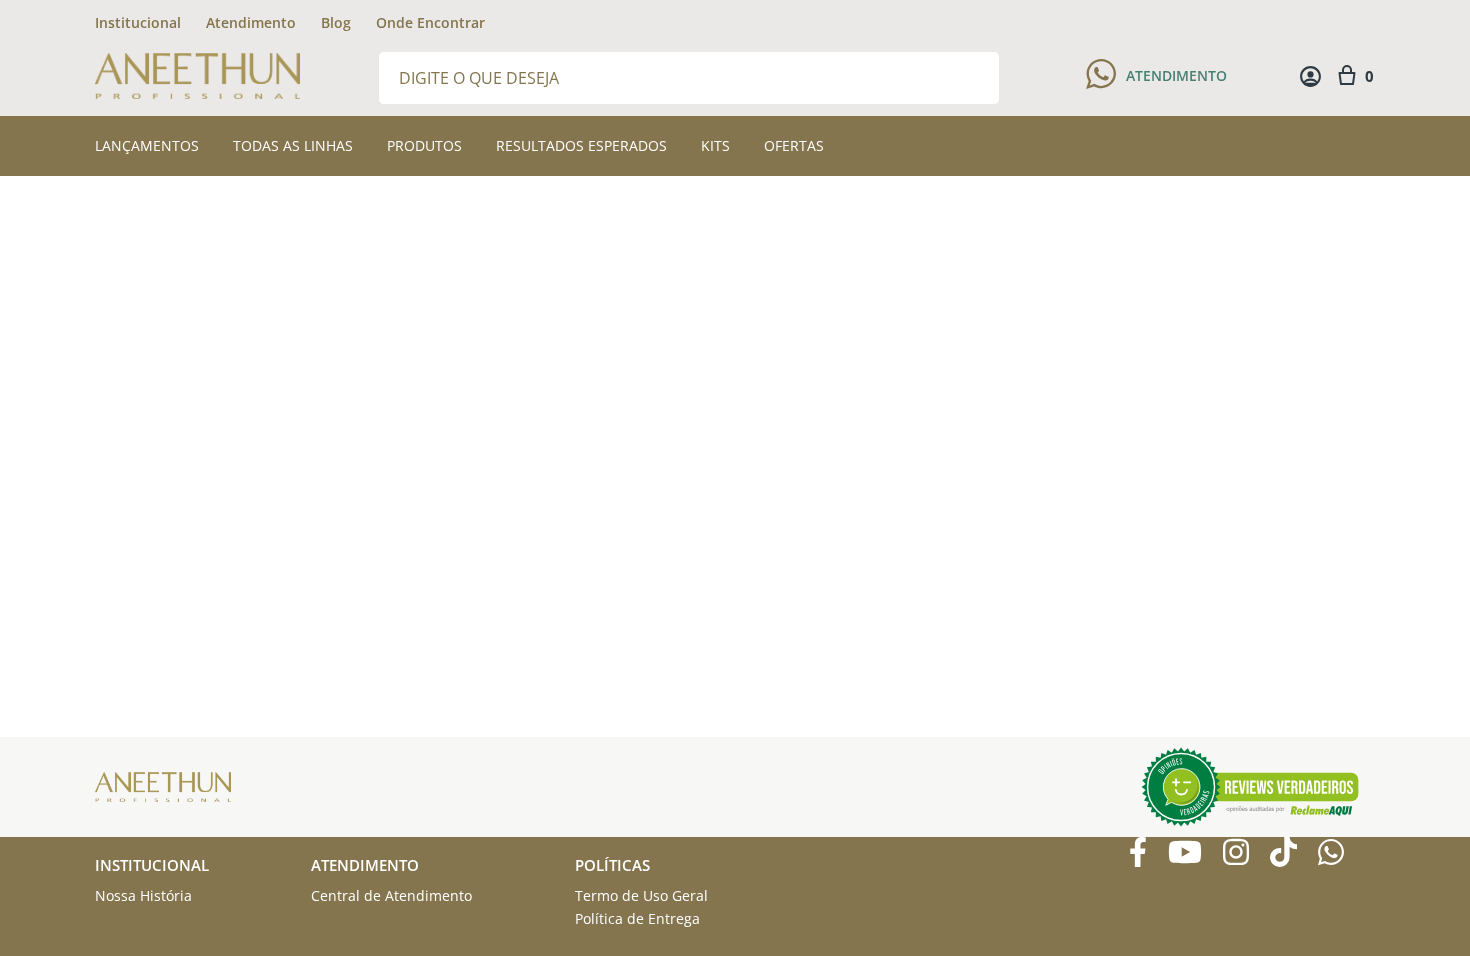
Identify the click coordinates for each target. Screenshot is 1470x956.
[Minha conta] (1310, 76)
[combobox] (689, 76)
